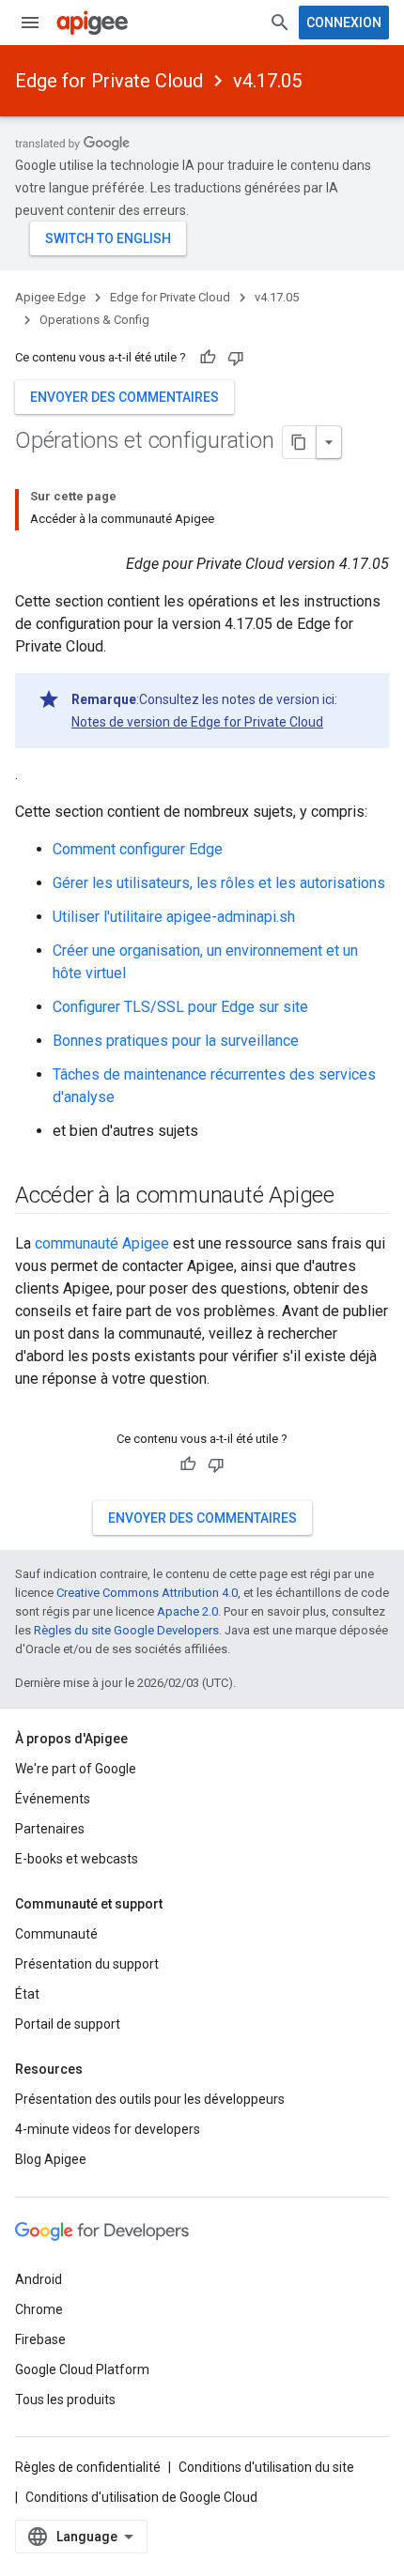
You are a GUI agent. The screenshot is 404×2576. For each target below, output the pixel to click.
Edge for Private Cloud (109, 81)
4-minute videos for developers (108, 2129)
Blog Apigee (51, 2159)
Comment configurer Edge (138, 849)
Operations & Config (94, 320)
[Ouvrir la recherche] (280, 23)
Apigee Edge (50, 297)
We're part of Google (76, 1769)
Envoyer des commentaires (124, 397)
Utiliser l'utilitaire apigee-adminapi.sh (174, 917)
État (27, 1994)
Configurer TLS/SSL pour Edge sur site (180, 1007)
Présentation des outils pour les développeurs (150, 2099)
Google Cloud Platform (82, 2369)
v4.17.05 (267, 81)
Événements (53, 1799)
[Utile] (208, 358)
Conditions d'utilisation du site (266, 2467)
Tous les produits (65, 2400)
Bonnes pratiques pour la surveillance (176, 1041)
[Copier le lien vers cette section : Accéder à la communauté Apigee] (359, 1197)
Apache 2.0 (187, 1611)
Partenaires (50, 1829)
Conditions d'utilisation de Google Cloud (141, 2497)
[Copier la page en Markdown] (300, 442)
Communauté (56, 1934)
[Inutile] (236, 358)
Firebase (40, 2339)
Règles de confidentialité (88, 2467)
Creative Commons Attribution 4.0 (147, 1593)
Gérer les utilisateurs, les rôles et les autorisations (219, 883)
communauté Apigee (102, 1243)
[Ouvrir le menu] (30, 23)
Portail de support (68, 2024)
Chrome (39, 2309)
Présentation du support (87, 1964)
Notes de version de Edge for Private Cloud (197, 722)
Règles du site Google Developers (126, 1630)
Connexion (344, 23)
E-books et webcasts (77, 1859)
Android (39, 2279)
